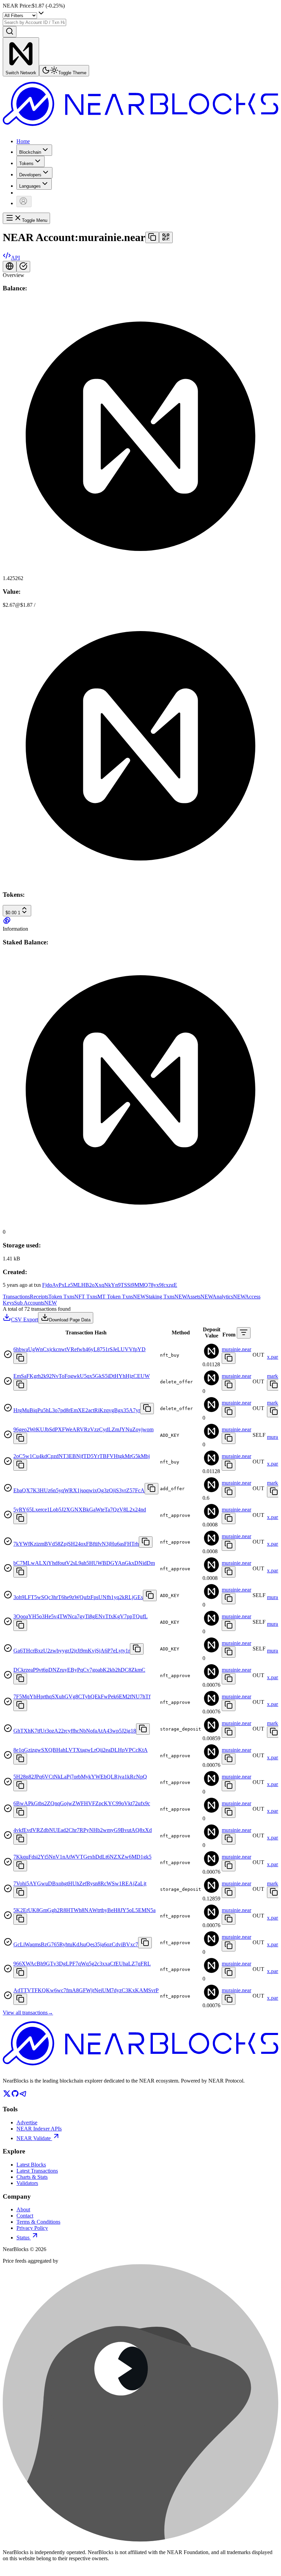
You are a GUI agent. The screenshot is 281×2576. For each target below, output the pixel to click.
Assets (199, 1297)
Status (23, 2238)
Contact (25, 2216)
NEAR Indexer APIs (39, 2129)
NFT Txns (86, 1297)
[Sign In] (24, 202)
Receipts (39, 1297)
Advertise (27, 2122)
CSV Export (25, 1320)
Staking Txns (166, 1297)
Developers (30, 175)
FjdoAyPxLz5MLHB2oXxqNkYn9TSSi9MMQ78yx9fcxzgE (110, 1285)
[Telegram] (23, 2096)
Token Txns (61, 1297)
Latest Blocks (31, 2165)
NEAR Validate (34, 2138)
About (23, 2209)
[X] (7, 2096)
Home (23, 141)
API (15, 258)
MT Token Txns (121, 1297)
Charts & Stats (32, 2177)
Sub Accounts (35, 1303)
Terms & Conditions (38, 2222)
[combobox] (34, 22)
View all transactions (28, 2013)
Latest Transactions (37, 2171)
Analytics (229, 1297)
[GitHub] (15, 2096)
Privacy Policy (32, 2228)
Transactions (16, 1297)
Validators (27, 2183)
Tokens (26, 164)
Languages (30, 186)
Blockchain (30, 152)
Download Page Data (70, 1320)
